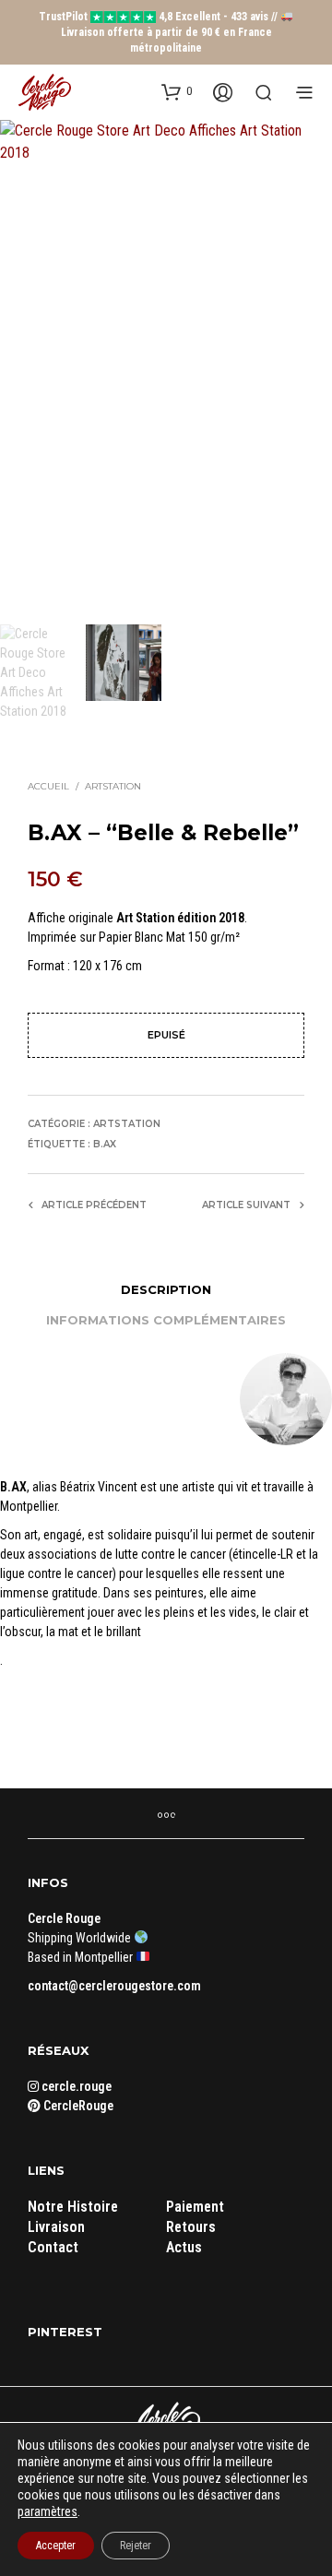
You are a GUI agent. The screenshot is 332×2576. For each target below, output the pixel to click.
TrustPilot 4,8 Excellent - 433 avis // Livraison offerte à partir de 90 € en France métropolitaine (160, 32)
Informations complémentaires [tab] (166, 1320)
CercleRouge (77, 2106)
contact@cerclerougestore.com (114, 1986)
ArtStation (113, 786)
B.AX (105, 1144)
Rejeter (136, 2546)
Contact (53, 2247)
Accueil (48, 786)
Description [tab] (166, 1289)
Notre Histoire (73, 2207)
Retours (191, 2227)
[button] (177, 91)
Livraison (56, 2227)
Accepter (56, 2546)
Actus (184, 2247)
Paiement (195, 2207)
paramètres (47, 2511)
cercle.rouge (75, 2086)
